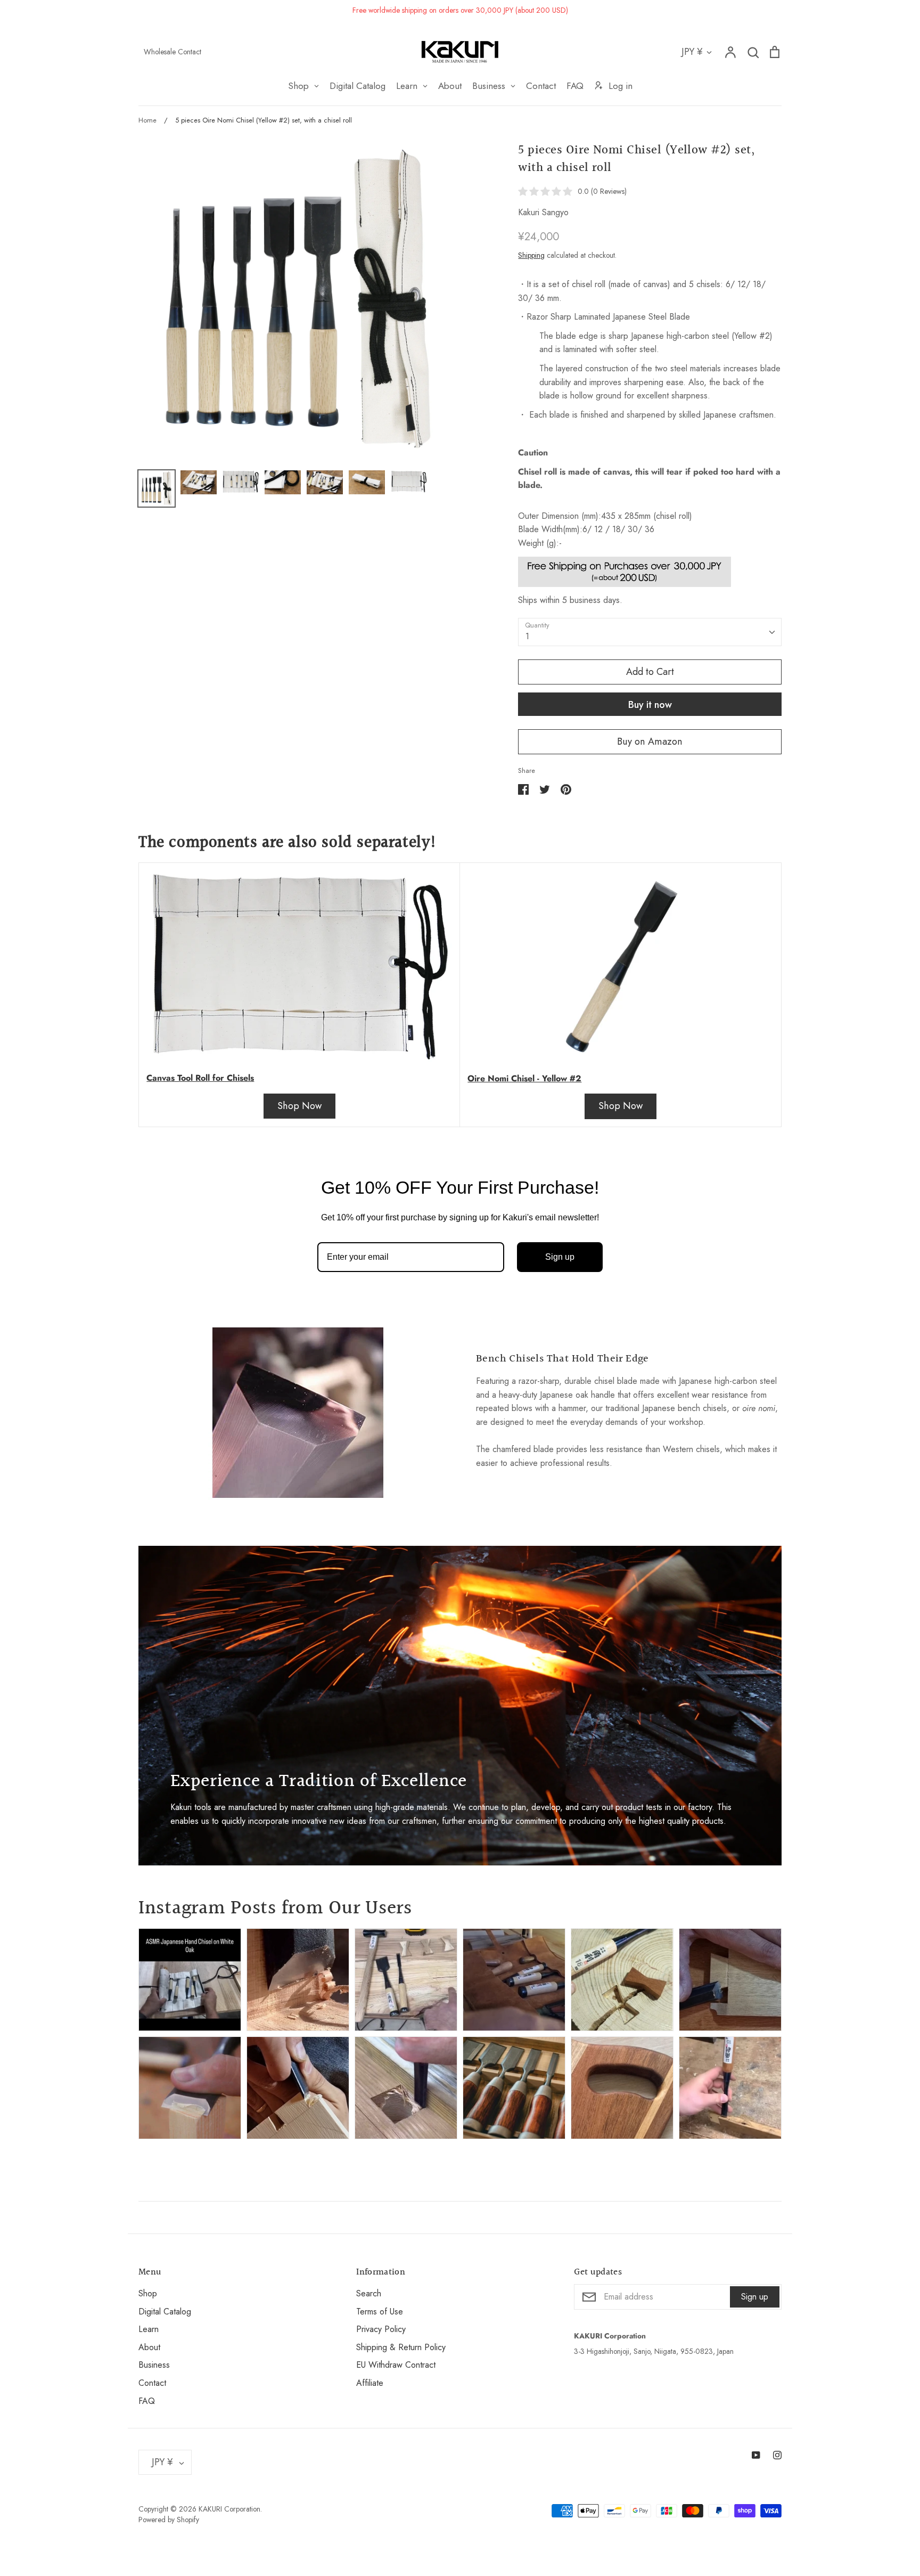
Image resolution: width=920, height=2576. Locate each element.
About (149, 2347)
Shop (148, 2293)
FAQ (147, 2401)
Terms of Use (380, 2312)
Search (369, 2293)
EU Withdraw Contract (396, 2365)
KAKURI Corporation (229, 2509)
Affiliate (370, 2383)
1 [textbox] (527, 636)
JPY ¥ (692, 52)
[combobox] (650, 632)
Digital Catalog (165, 2312)
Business (154, 2365)
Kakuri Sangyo (543, 212)
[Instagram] (777, 2455)
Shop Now (299, 1106)
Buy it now (650, 705)
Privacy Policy (381, 2329)
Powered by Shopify (169, 2520)
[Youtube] (756, 2455)
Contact (152, 2383)
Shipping (531, 255)
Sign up (560, 1257)
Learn (149, 2329)
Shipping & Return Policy (401, 2347)
